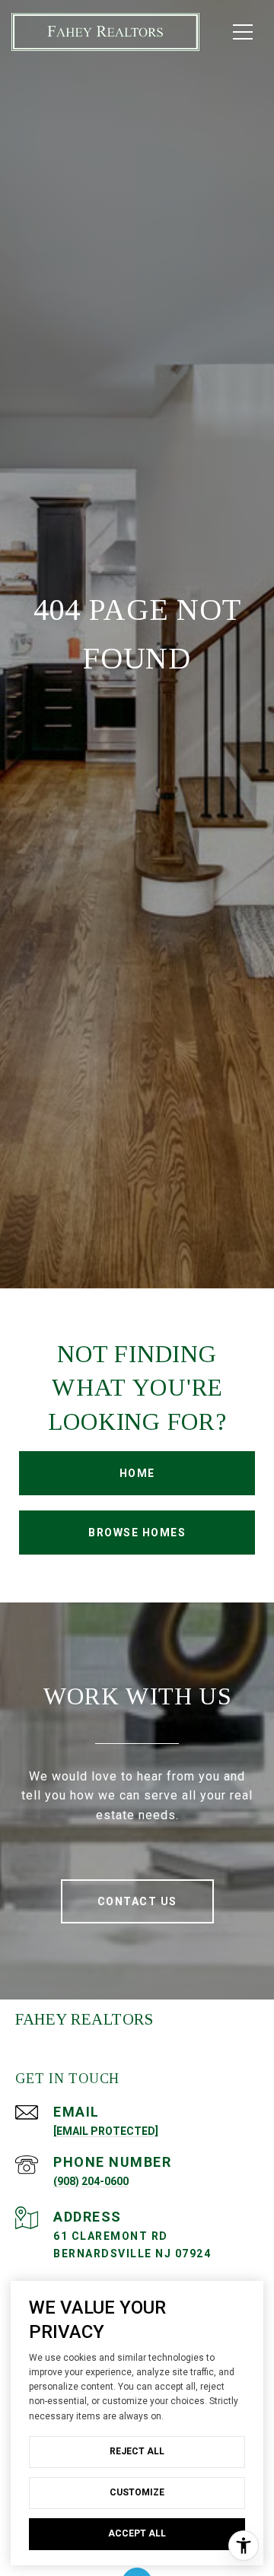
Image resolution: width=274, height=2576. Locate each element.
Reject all (137, 2451)
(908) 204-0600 (91, 2181)
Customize (137, 2492)
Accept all (137, 2533)
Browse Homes (137, 1533)
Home (137, 1473)
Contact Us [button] (137, 1901)
